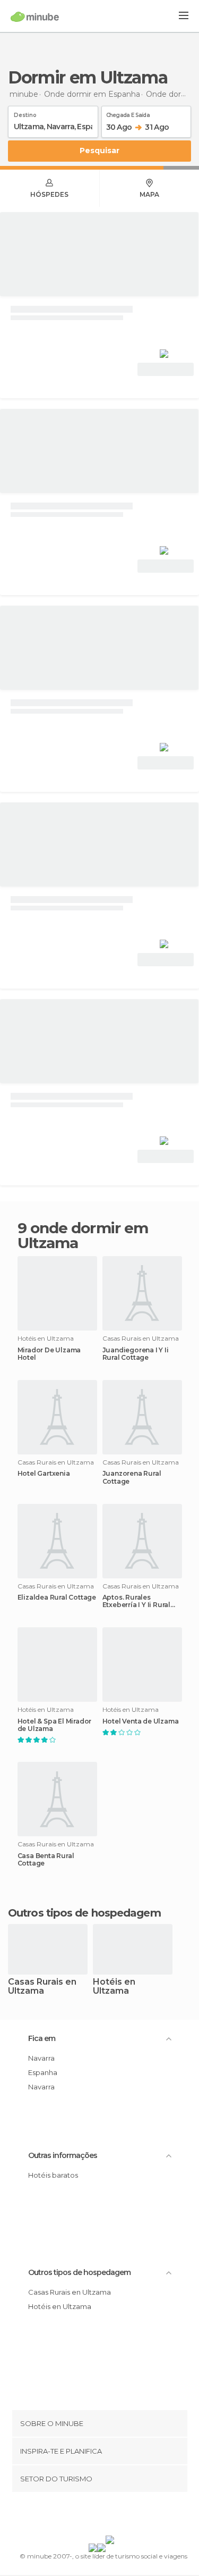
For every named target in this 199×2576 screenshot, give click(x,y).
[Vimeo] (110, 2516)
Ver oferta (166, 369)
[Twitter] (97, 2516)
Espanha (43, 2072)
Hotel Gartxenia (44, 1474)
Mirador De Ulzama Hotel (49, 1354)
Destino (25, 113)
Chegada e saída (128, 113)
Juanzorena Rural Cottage (132, 1477)
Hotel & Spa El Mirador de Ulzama (55, 1725)
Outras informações (63, 2155)
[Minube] (35, 16)
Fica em (42, 2038)
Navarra (41, 2058)
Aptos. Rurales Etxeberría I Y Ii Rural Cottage (136, 1601)
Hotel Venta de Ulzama (141, 1721)
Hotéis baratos (53, 2175)
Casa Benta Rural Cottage (46, 1860)
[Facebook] (83, 2516)
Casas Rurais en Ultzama (42, 1987)
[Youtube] (124, 2516)
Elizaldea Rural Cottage (57, 1598)
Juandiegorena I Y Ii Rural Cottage (136, 1354)
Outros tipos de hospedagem (79, 2272)
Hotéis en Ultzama (114, 1987)
